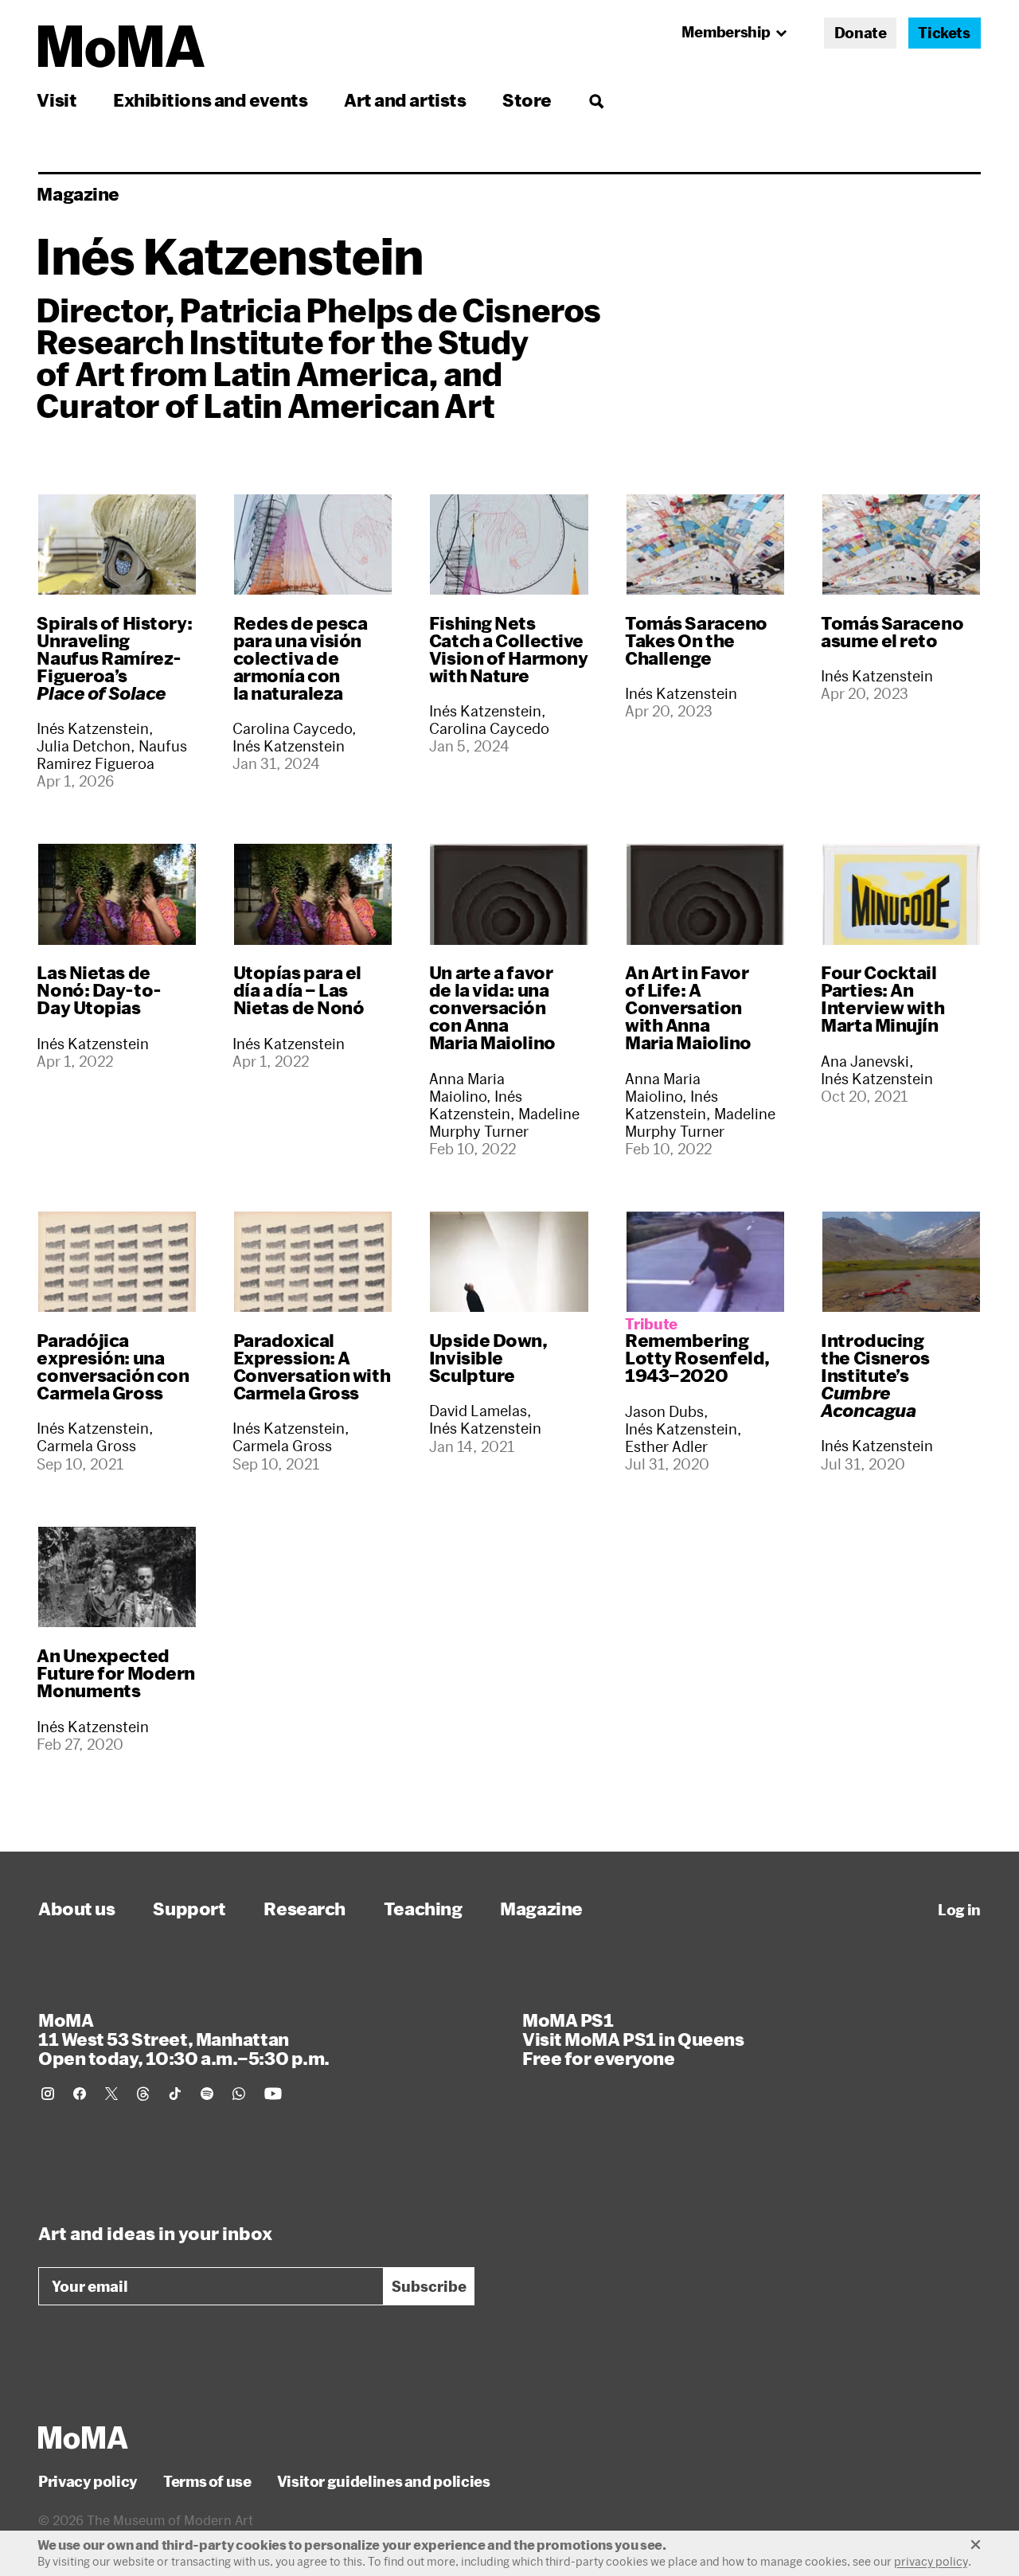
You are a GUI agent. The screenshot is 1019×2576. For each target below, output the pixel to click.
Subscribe (429, 2286)
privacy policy (931, 2561)
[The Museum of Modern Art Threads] (143, 2094)
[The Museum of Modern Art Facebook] (80, 2094)
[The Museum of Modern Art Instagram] (48, 2094)
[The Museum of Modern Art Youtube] (273, 2094)
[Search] (596, 100)
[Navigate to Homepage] (121, 47)
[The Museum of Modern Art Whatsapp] (239, 2094)
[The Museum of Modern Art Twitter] (111, 2094)
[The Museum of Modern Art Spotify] (207, 2094)
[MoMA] (83, 2437)
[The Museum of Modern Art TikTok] (175, 2094)
